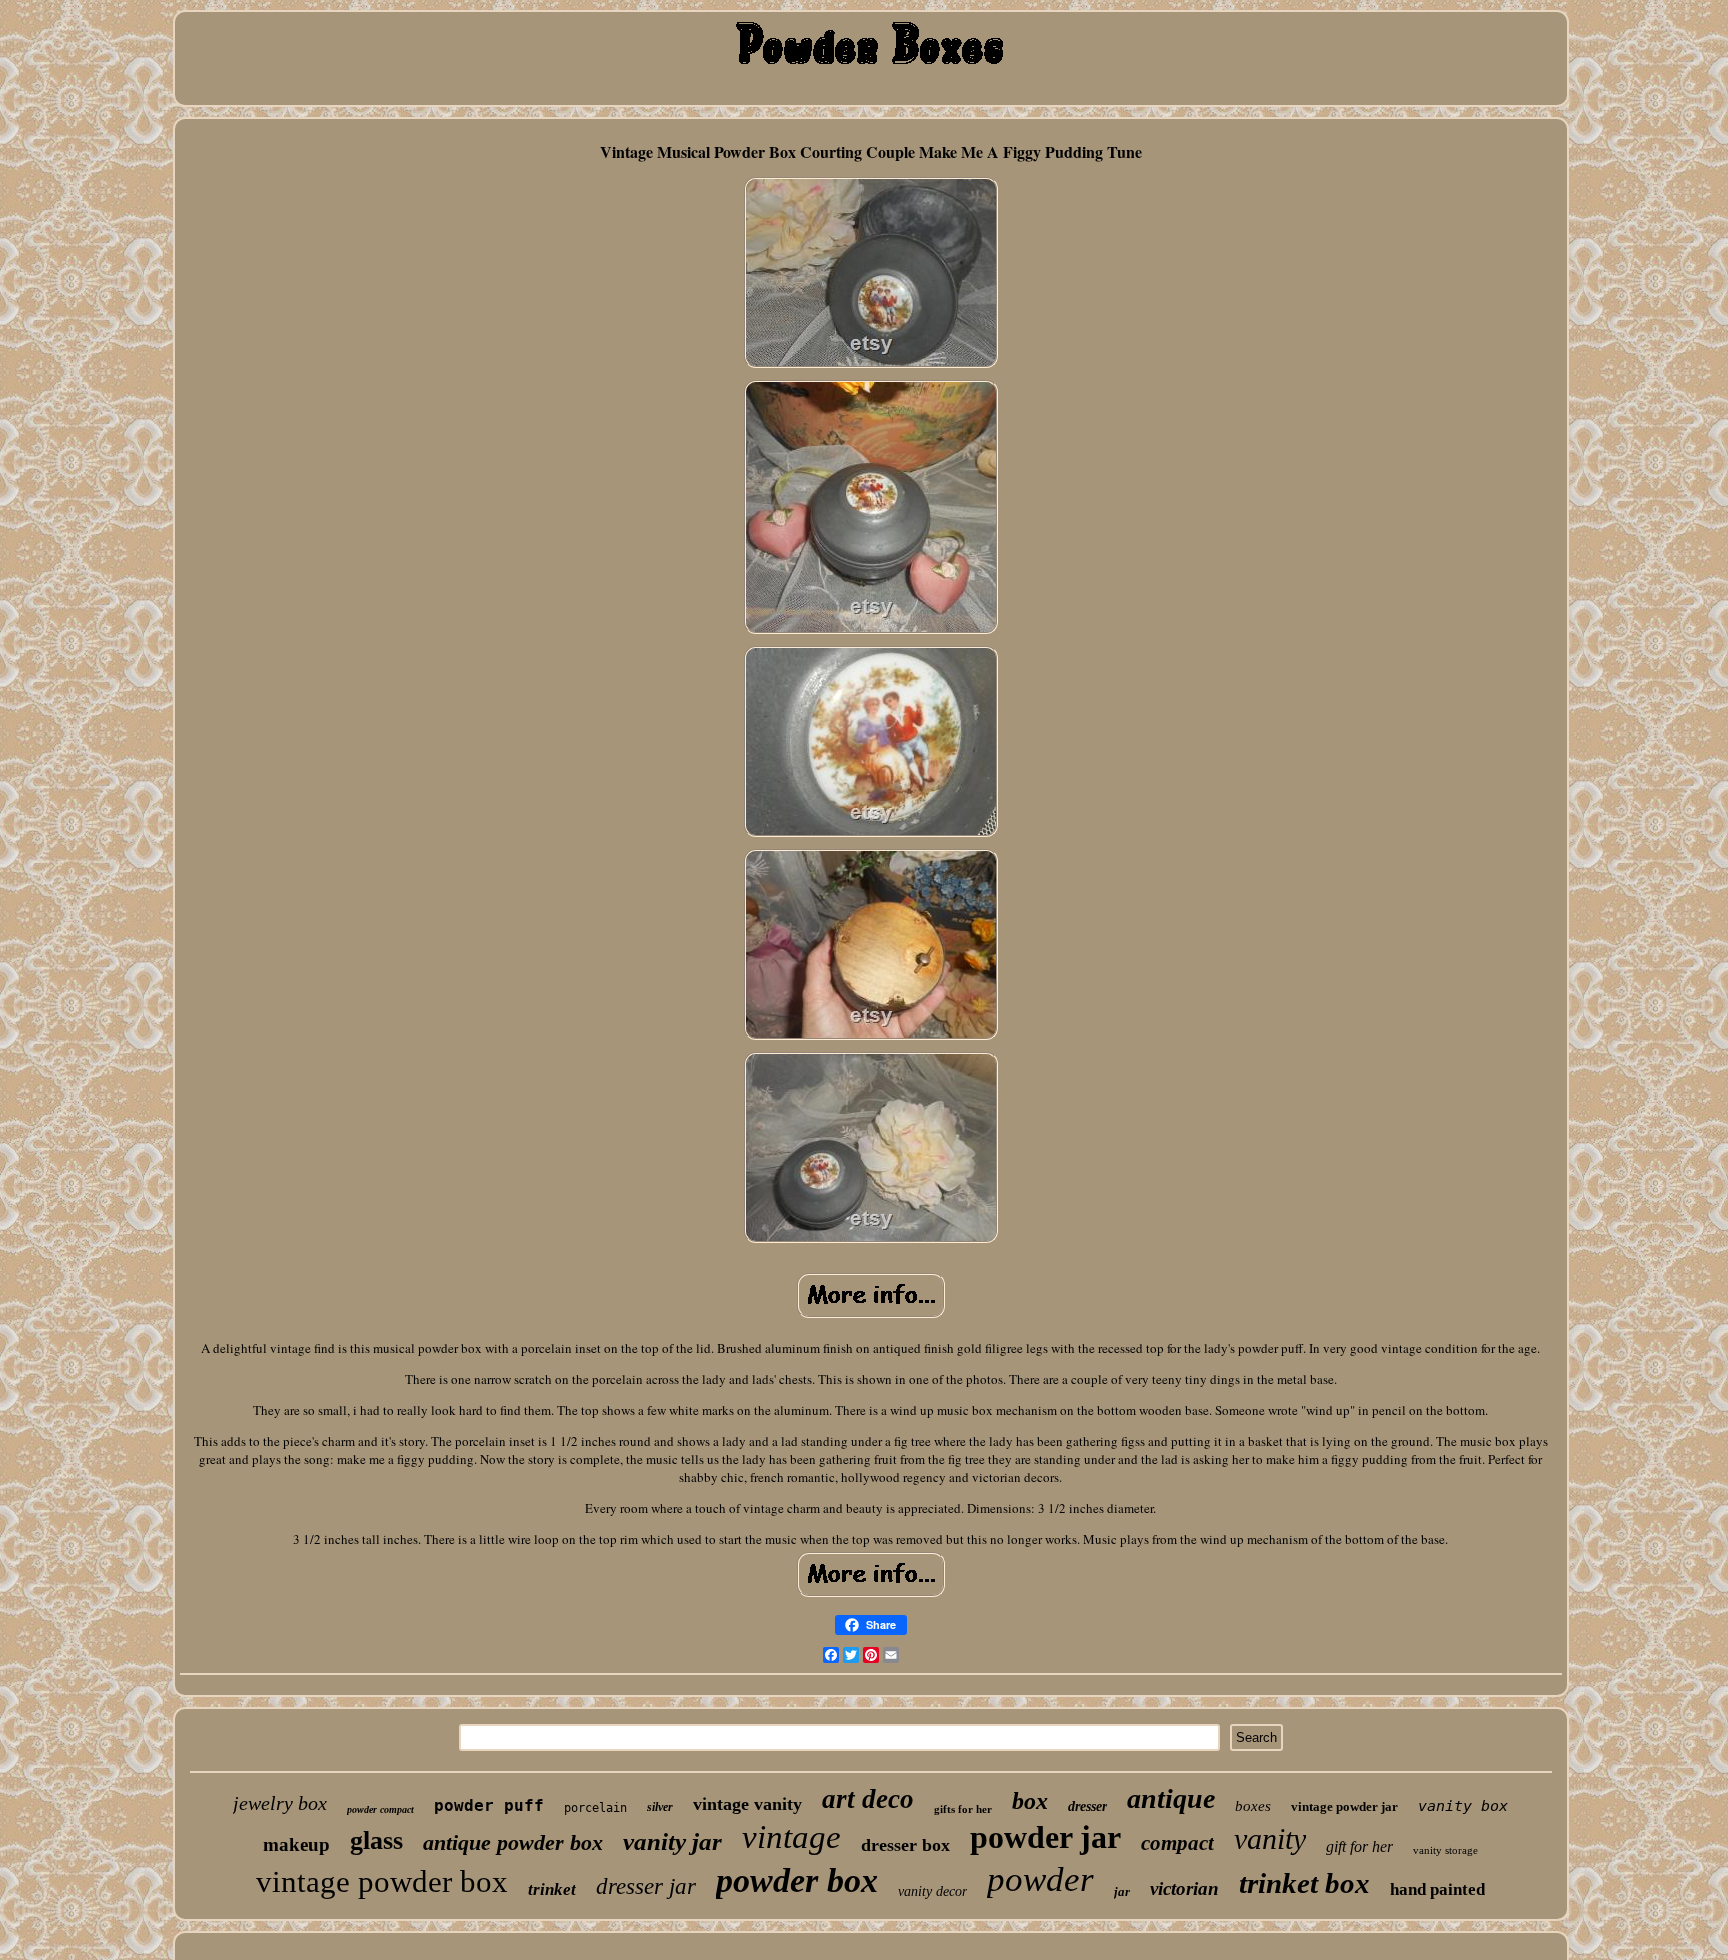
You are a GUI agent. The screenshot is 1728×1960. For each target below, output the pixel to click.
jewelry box (280, 1803)
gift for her (1359, 1846)
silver (660, 1807)
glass (376, 1840)
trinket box (1304, 1883)
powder (1040, 1879)
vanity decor (932, 1891)
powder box (797, 1880)
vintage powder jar (1344, 1806)
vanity (1270, 1838)
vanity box (1463, 1806)
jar (1122, 1891)
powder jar (1045, 1837)
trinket (552, 1889)
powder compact (380, 1809)
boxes (1253, 1806)
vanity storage (1445, 1850)
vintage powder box (382, 1881)
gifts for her (963, 1809)
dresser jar (646, 1886)
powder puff (489, 1805)
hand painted (1437, 1889)
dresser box (905, 1845)
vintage (791, 1837)
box (1030, 1801)
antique (1171, 1798)
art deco (868, 1799)
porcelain (595, 1808)
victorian (1184, 1888)
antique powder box (513, 1842)
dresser (1087, 1806)
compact (1177, 1843)
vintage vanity (747, 1804)
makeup (296, 1844)
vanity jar (672, 1841)
